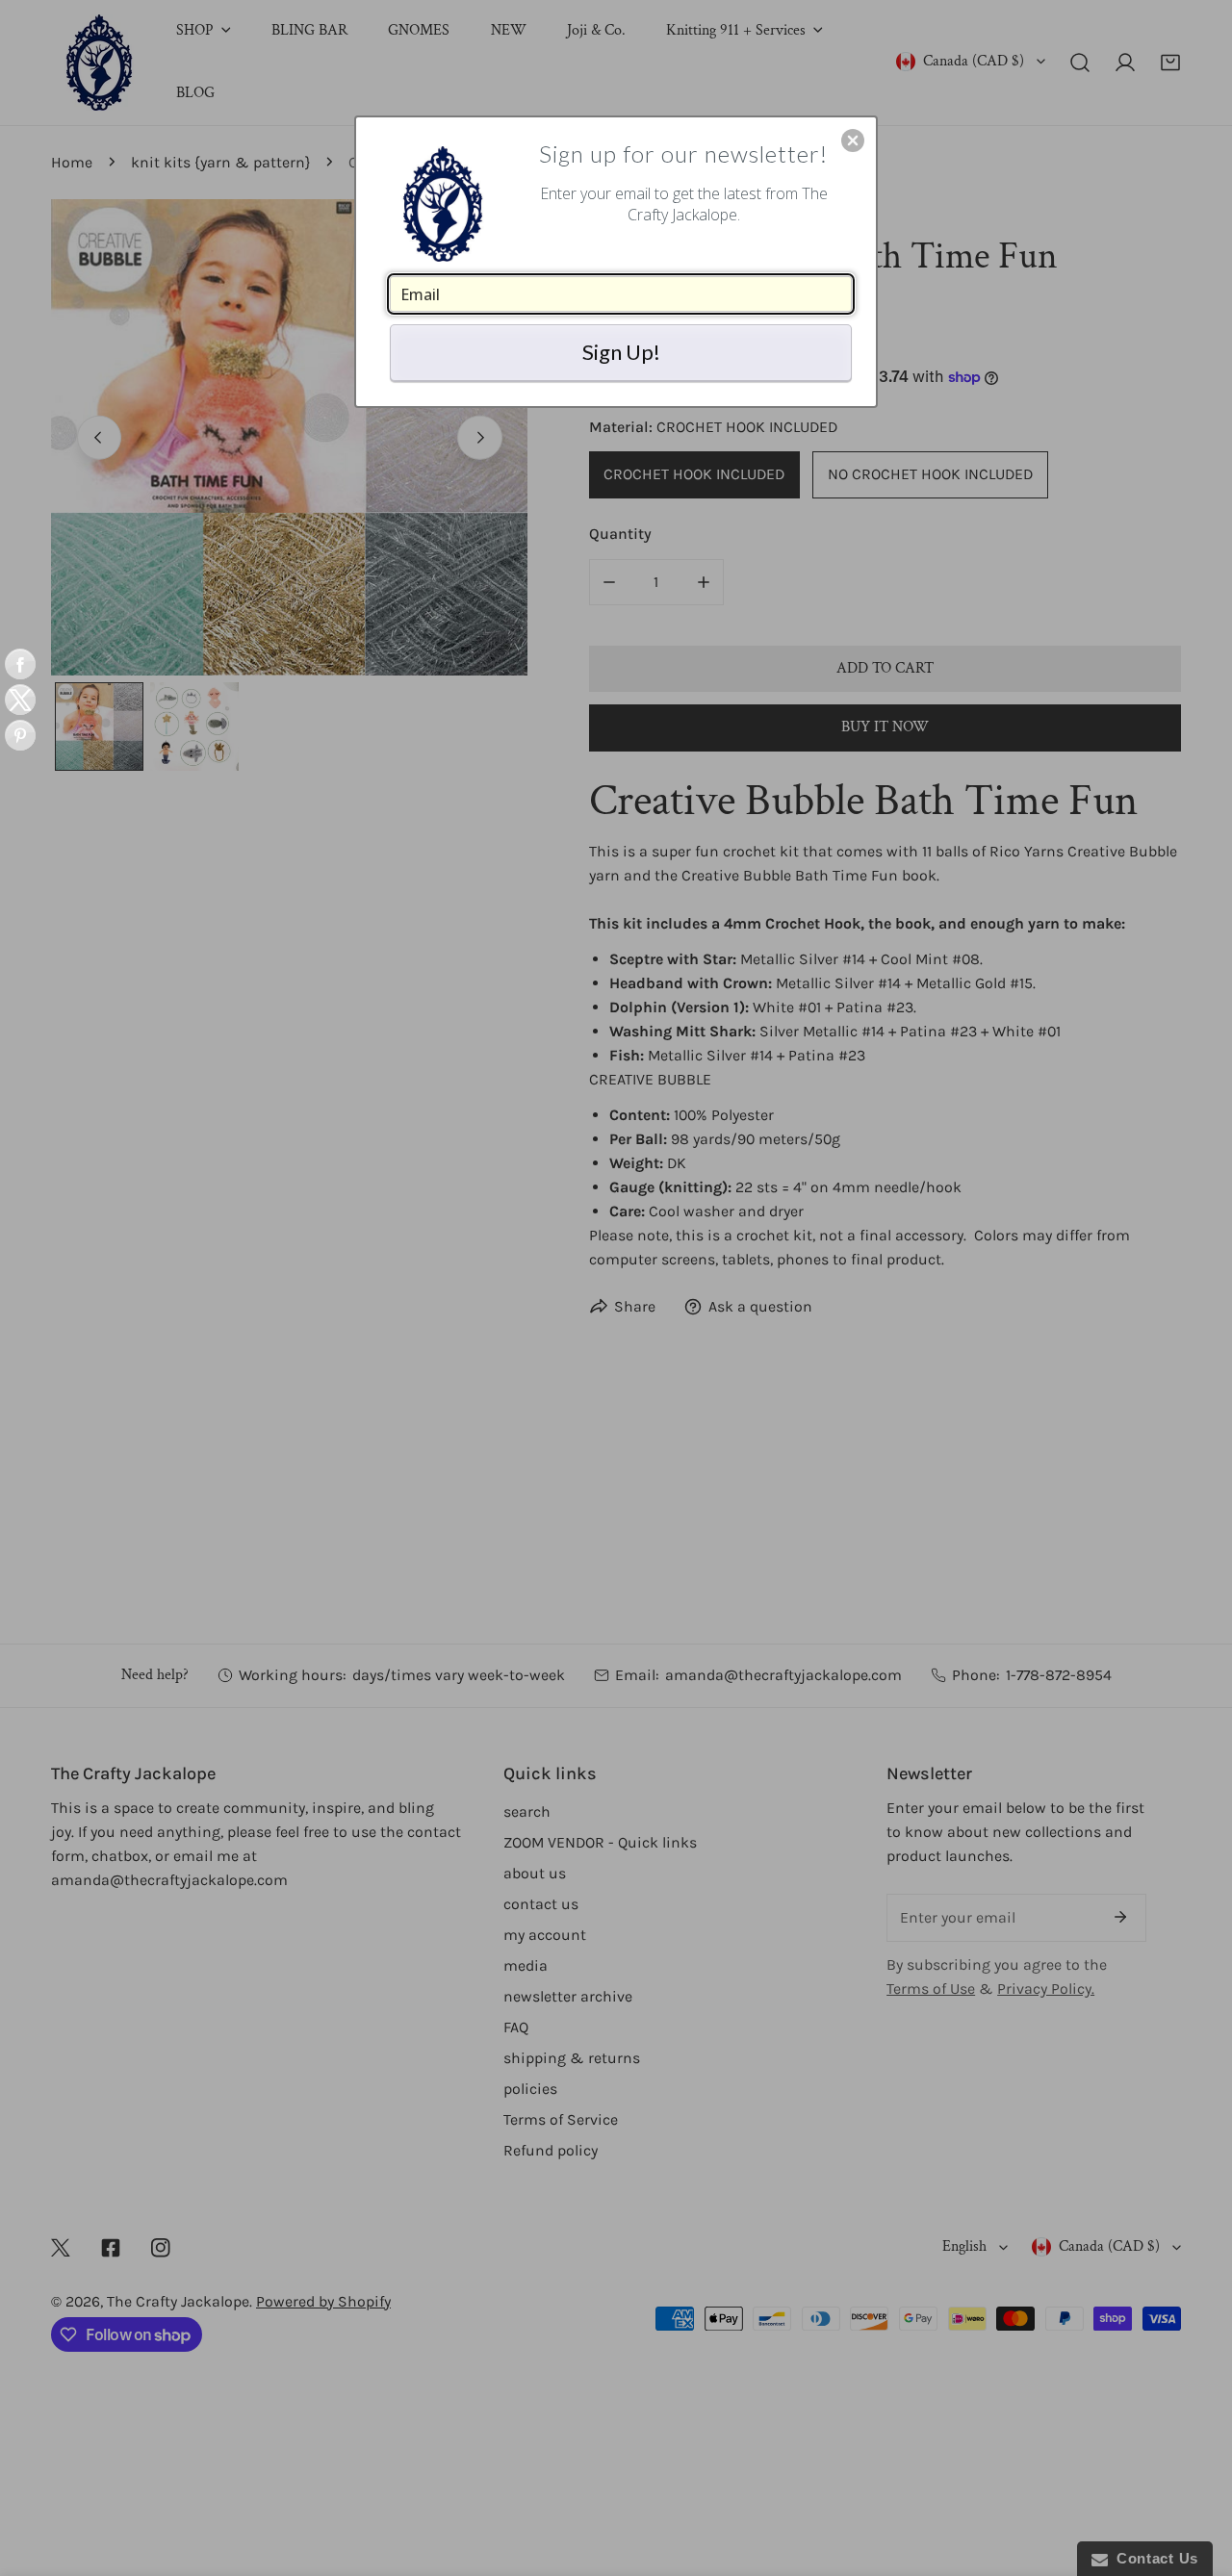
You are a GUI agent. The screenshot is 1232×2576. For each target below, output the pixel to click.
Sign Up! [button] (621, 352)
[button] (853, 140)
